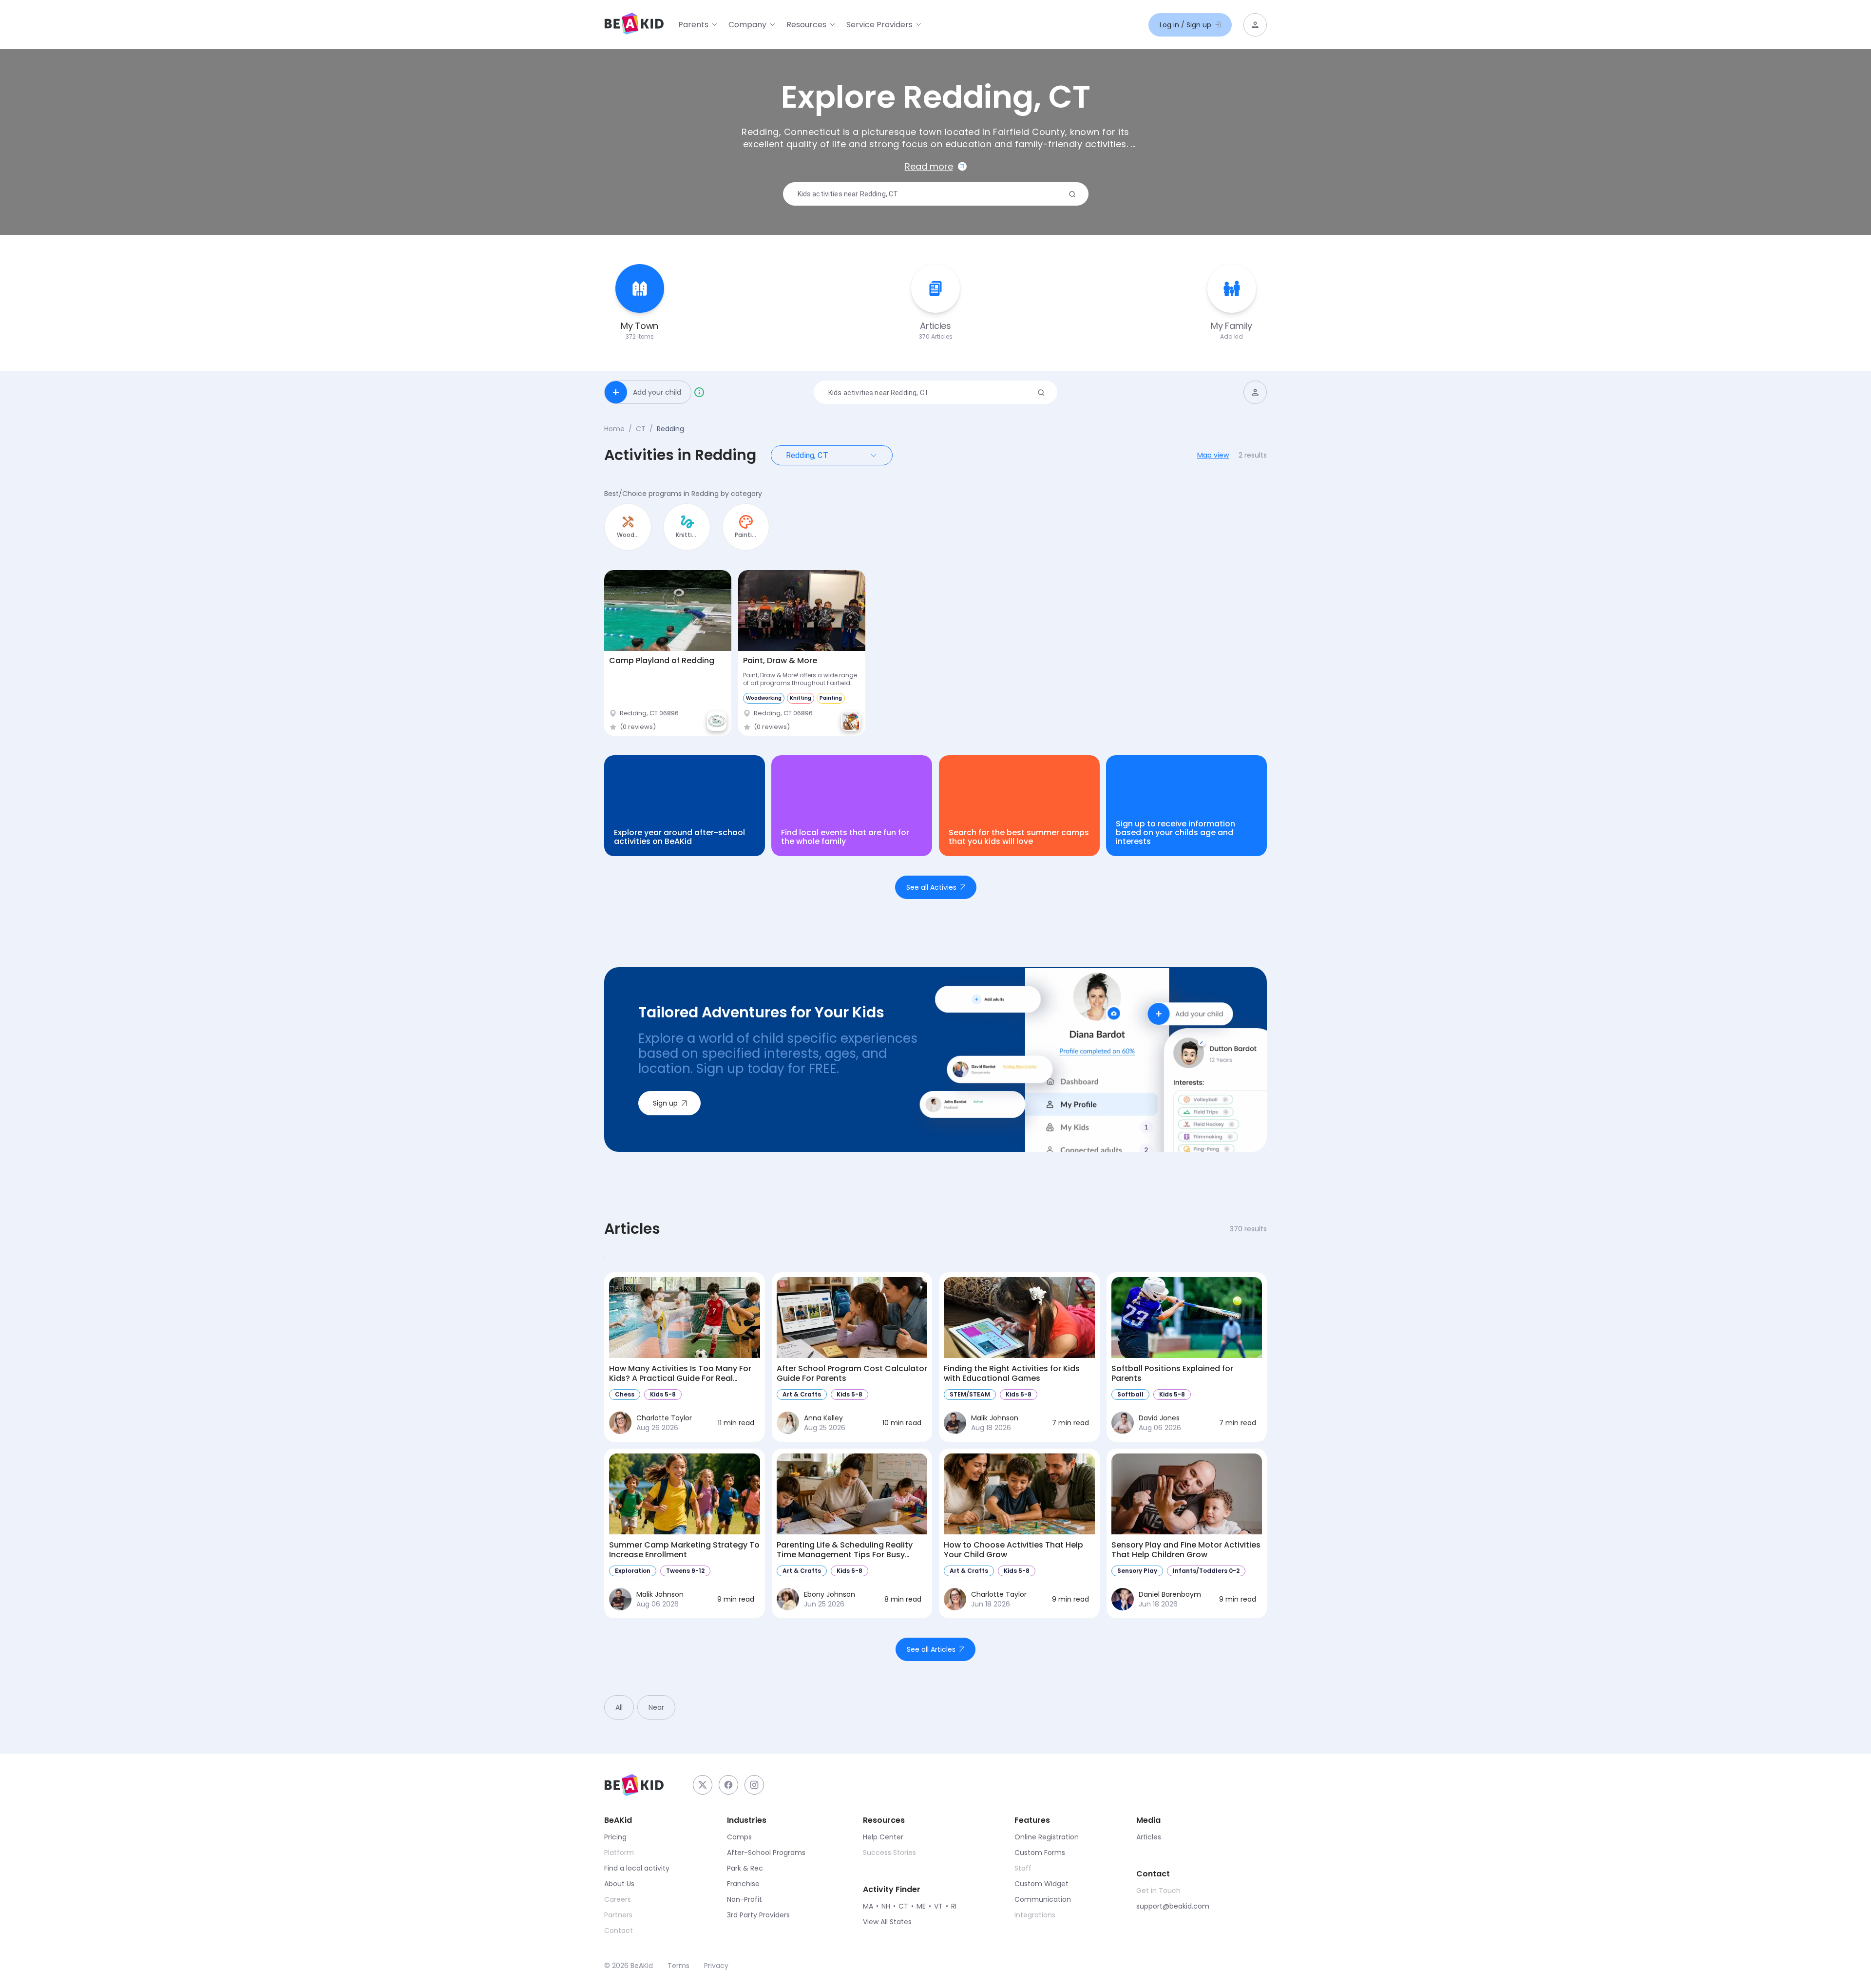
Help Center (883, 1837)
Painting (831, 698)
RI (954, 1906)
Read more (929, 166)
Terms (678, 1966)
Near (656, 1707)
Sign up (665, 1103)
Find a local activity (637, 1868)
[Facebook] (728, 1785)
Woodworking (764, 698)
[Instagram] (754, 1785)
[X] (703, 1785)
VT (938, 1906)
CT (641, 429)
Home (614, 429)
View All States (887, 1922)
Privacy (716, 1966)
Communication (1043, 1899)
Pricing (615, 1837)
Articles (1149, 1837)
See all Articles (931, 1649)
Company (747, 25)
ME (921, 1906)
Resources (806, 25)
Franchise (743, 1884)
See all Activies (931, 887)
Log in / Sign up (1185, 25)
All (619, 1707)
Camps (739, 1837)
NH (886, 1906)
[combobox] (932, 194)
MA (868, 1906)
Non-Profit (745, 1899)
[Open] (874, 455)
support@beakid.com (1173, 1906)
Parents (693, 25)
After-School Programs (766, 1853)
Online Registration (1047, 1837)
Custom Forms (1040, 1853)
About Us (619, 1884)
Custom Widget (1041, 1884)
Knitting (801, 698)
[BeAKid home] (634, 25)
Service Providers (879, 25)
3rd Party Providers (758, 1915)
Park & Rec (745, 1868)
